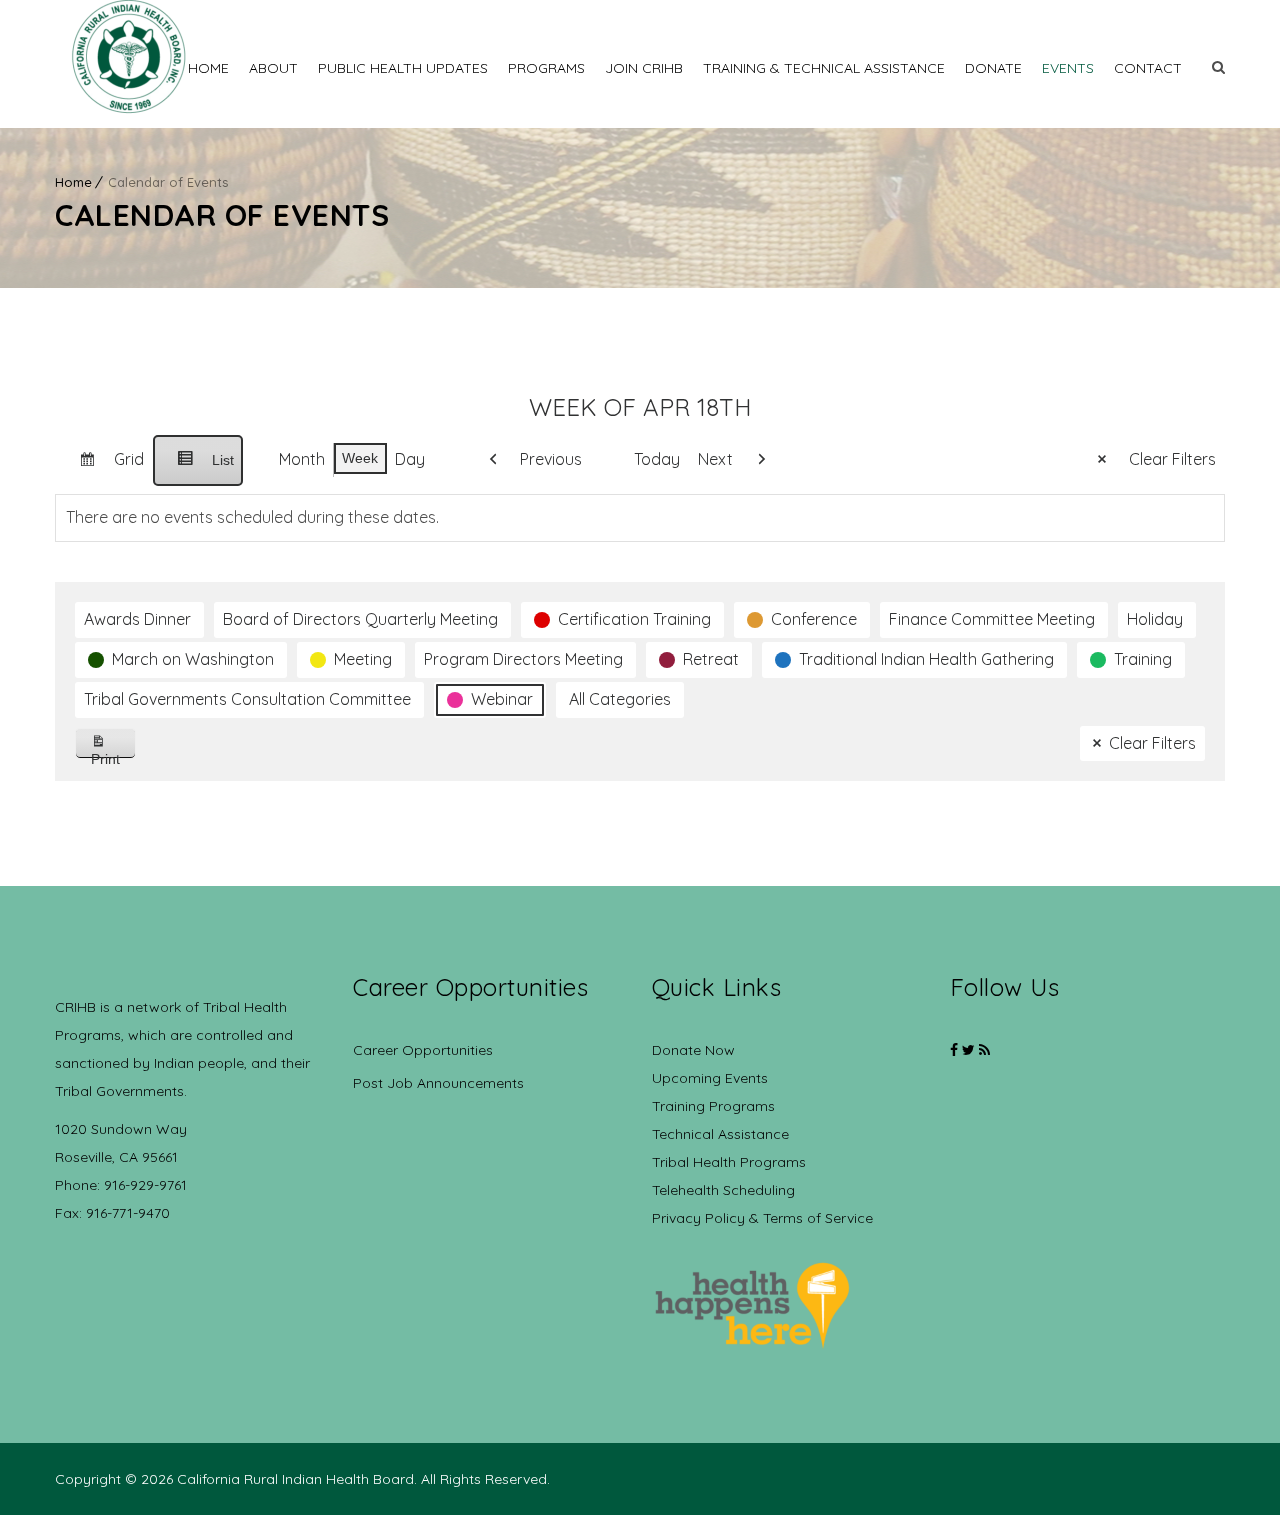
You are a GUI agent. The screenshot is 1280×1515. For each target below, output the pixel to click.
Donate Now (693, 1050)
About (273, 68)
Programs (546, 68)
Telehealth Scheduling (723, 1190)
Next (715, 459)
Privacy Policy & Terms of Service (762, 1218)
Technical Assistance (720, 1134)
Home (208, 68)
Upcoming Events (710, 1078)
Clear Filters (1172, 459)
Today (657, 459)
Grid (103, 467)
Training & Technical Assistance (824, 68)
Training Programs (713, 1106)
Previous (551, 459)
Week (360, 458)
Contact (1148, 68)
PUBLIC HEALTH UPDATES (403, 68)
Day (410, 459)
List (197, 469)
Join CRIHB (644, 68)
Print (113, 754)
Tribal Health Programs (729, 1162)
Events (1068, 68)
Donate (993, 68)
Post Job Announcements (438, 1083)
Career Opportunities (423, 1050)
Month (302, 459)
